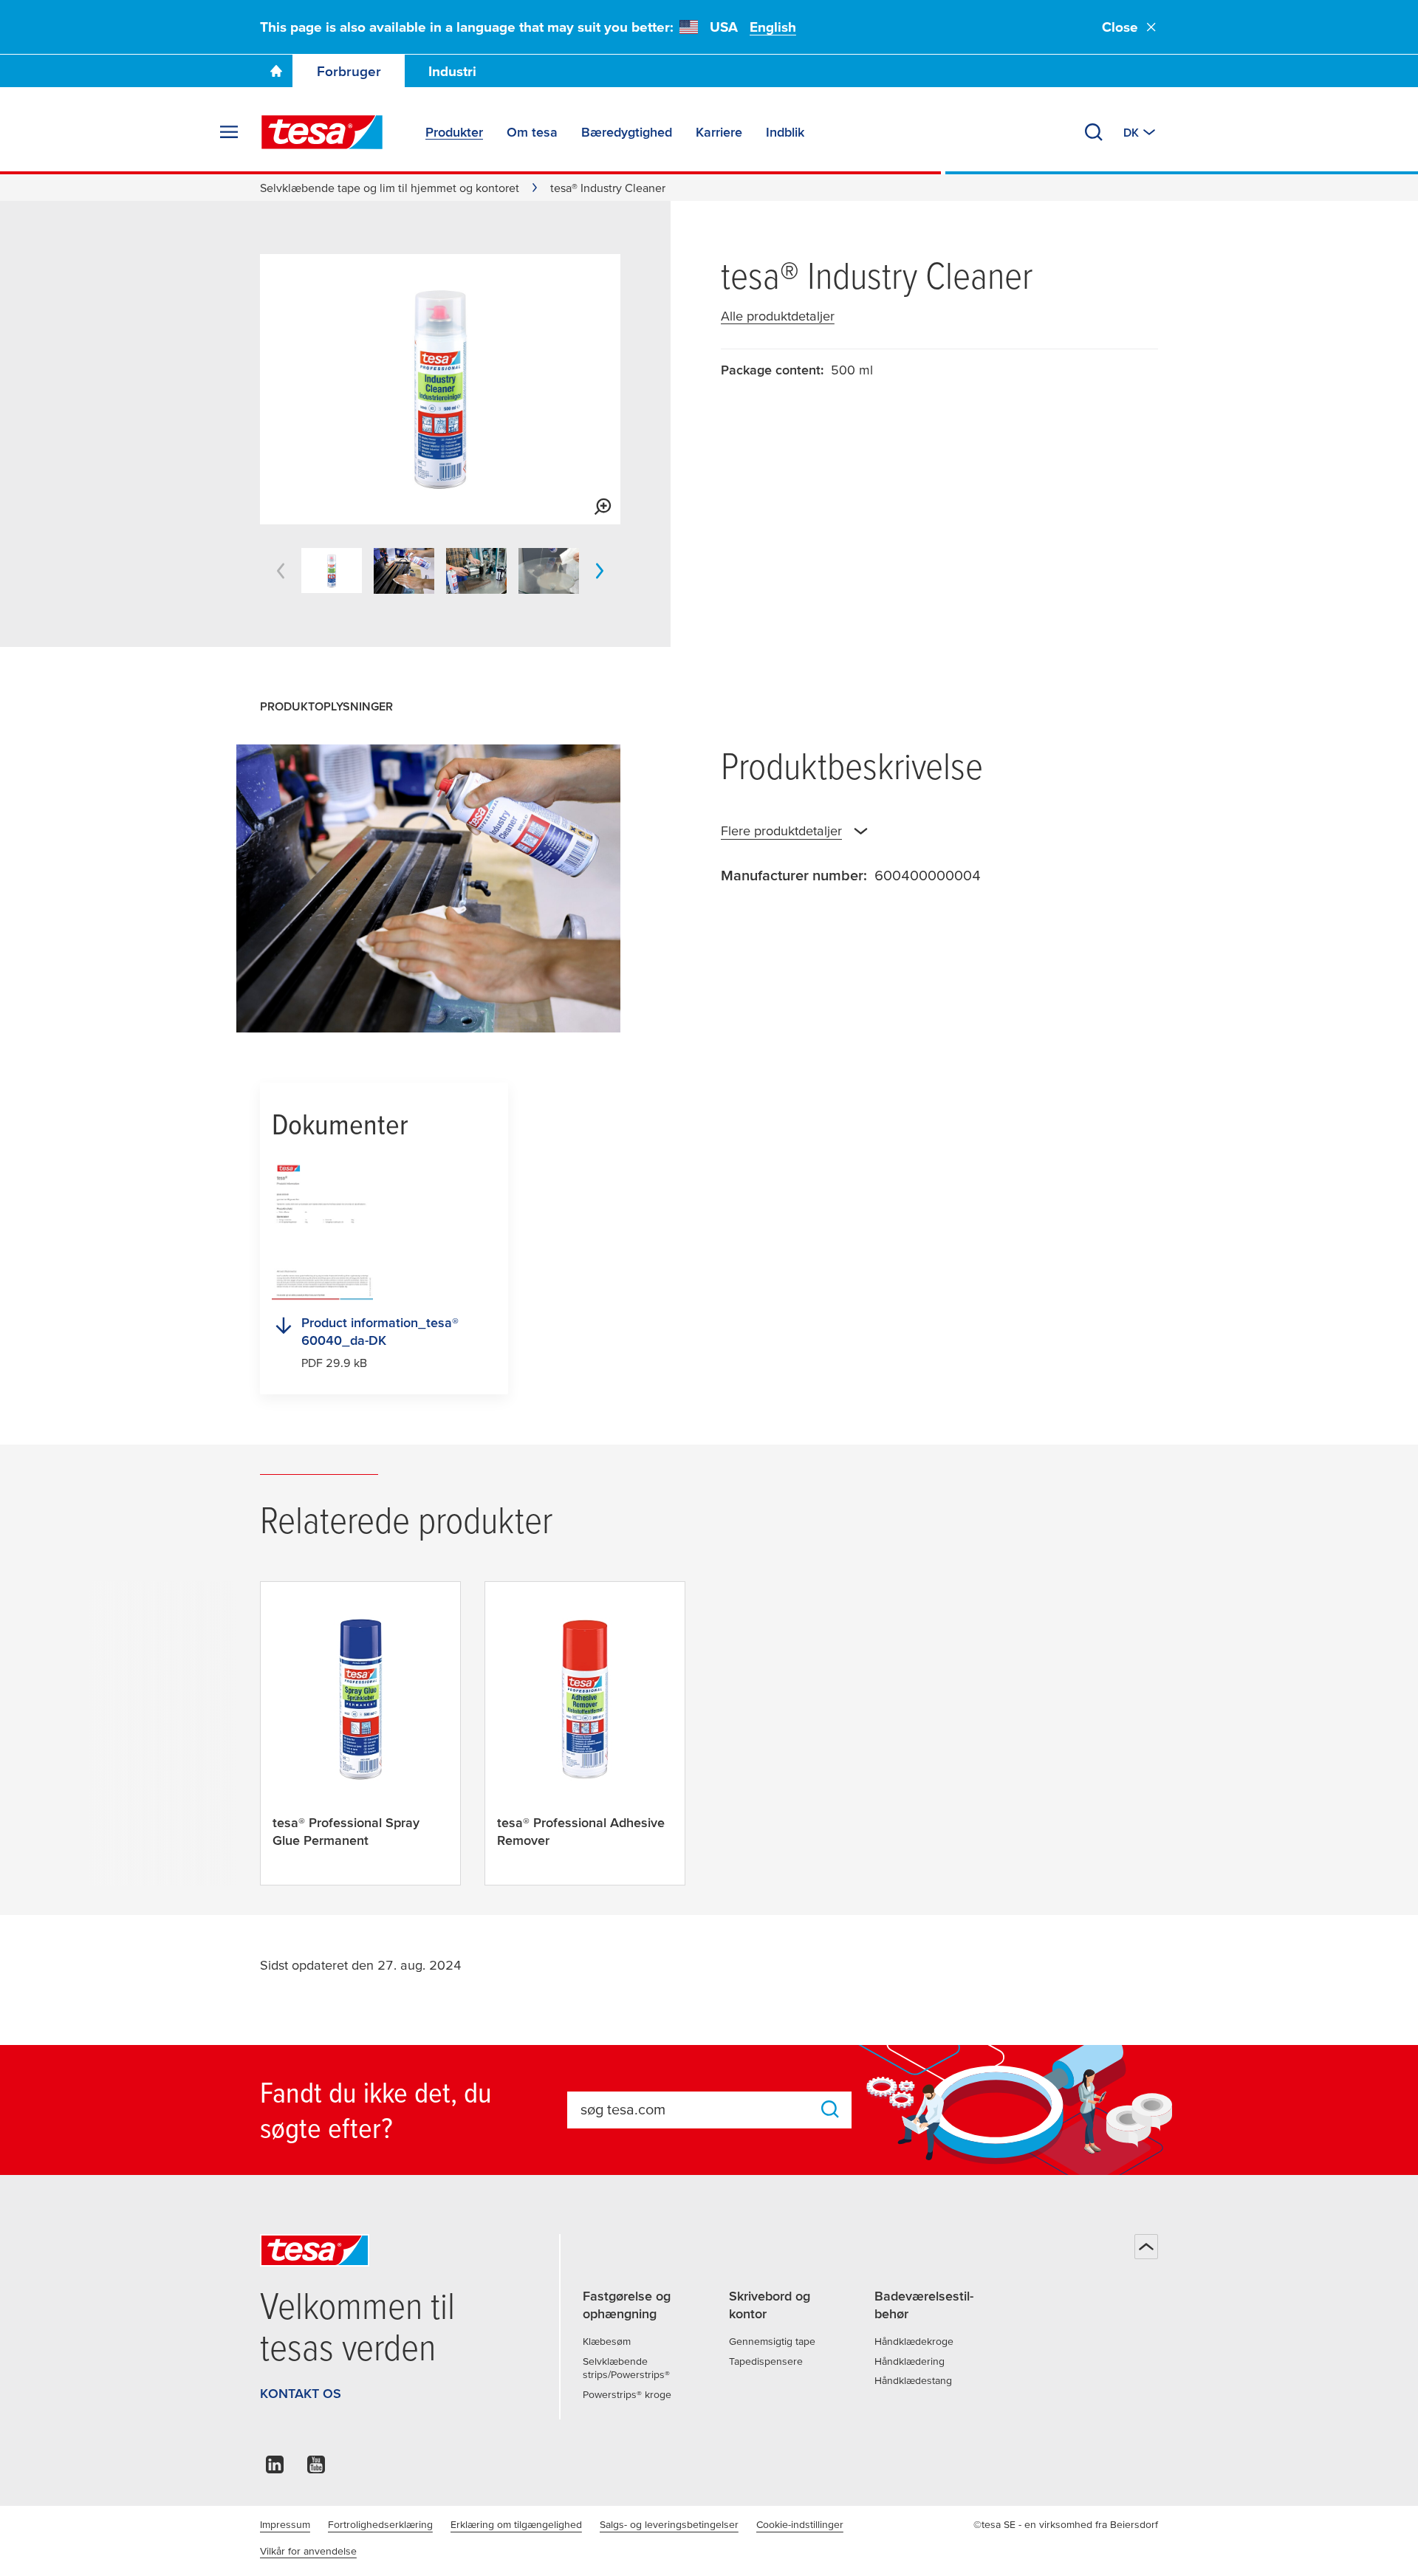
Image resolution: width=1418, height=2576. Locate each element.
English (773, 27)
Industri (452, 71)
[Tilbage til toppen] (1146, 2247)
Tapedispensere (766, 2361)
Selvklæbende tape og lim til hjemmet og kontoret (390, 188)
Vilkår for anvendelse (308, 2551)
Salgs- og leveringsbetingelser (669, 2524)
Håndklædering (910, 2361)
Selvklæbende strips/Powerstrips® (626, 2368)
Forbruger (349, 71)
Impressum (285, 2524)
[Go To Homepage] (276, 71)
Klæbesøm (607, 2341)
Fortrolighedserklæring (380, 2524)
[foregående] (281, 571)
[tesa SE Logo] (322, 132)
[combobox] (695, 2109)
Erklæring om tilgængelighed (516, 2524)
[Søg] (1094, 132)
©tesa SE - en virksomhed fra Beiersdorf (1066, 2524)
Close (1120, 27)
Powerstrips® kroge (627, 2394)
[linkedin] (275, 2469)
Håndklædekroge (914, 2341)
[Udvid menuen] (229, 132)
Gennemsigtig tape (772, 2341)
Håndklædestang (913, 2380)
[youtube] (316, 2469)
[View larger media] (603, 507)
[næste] (600, 571)
